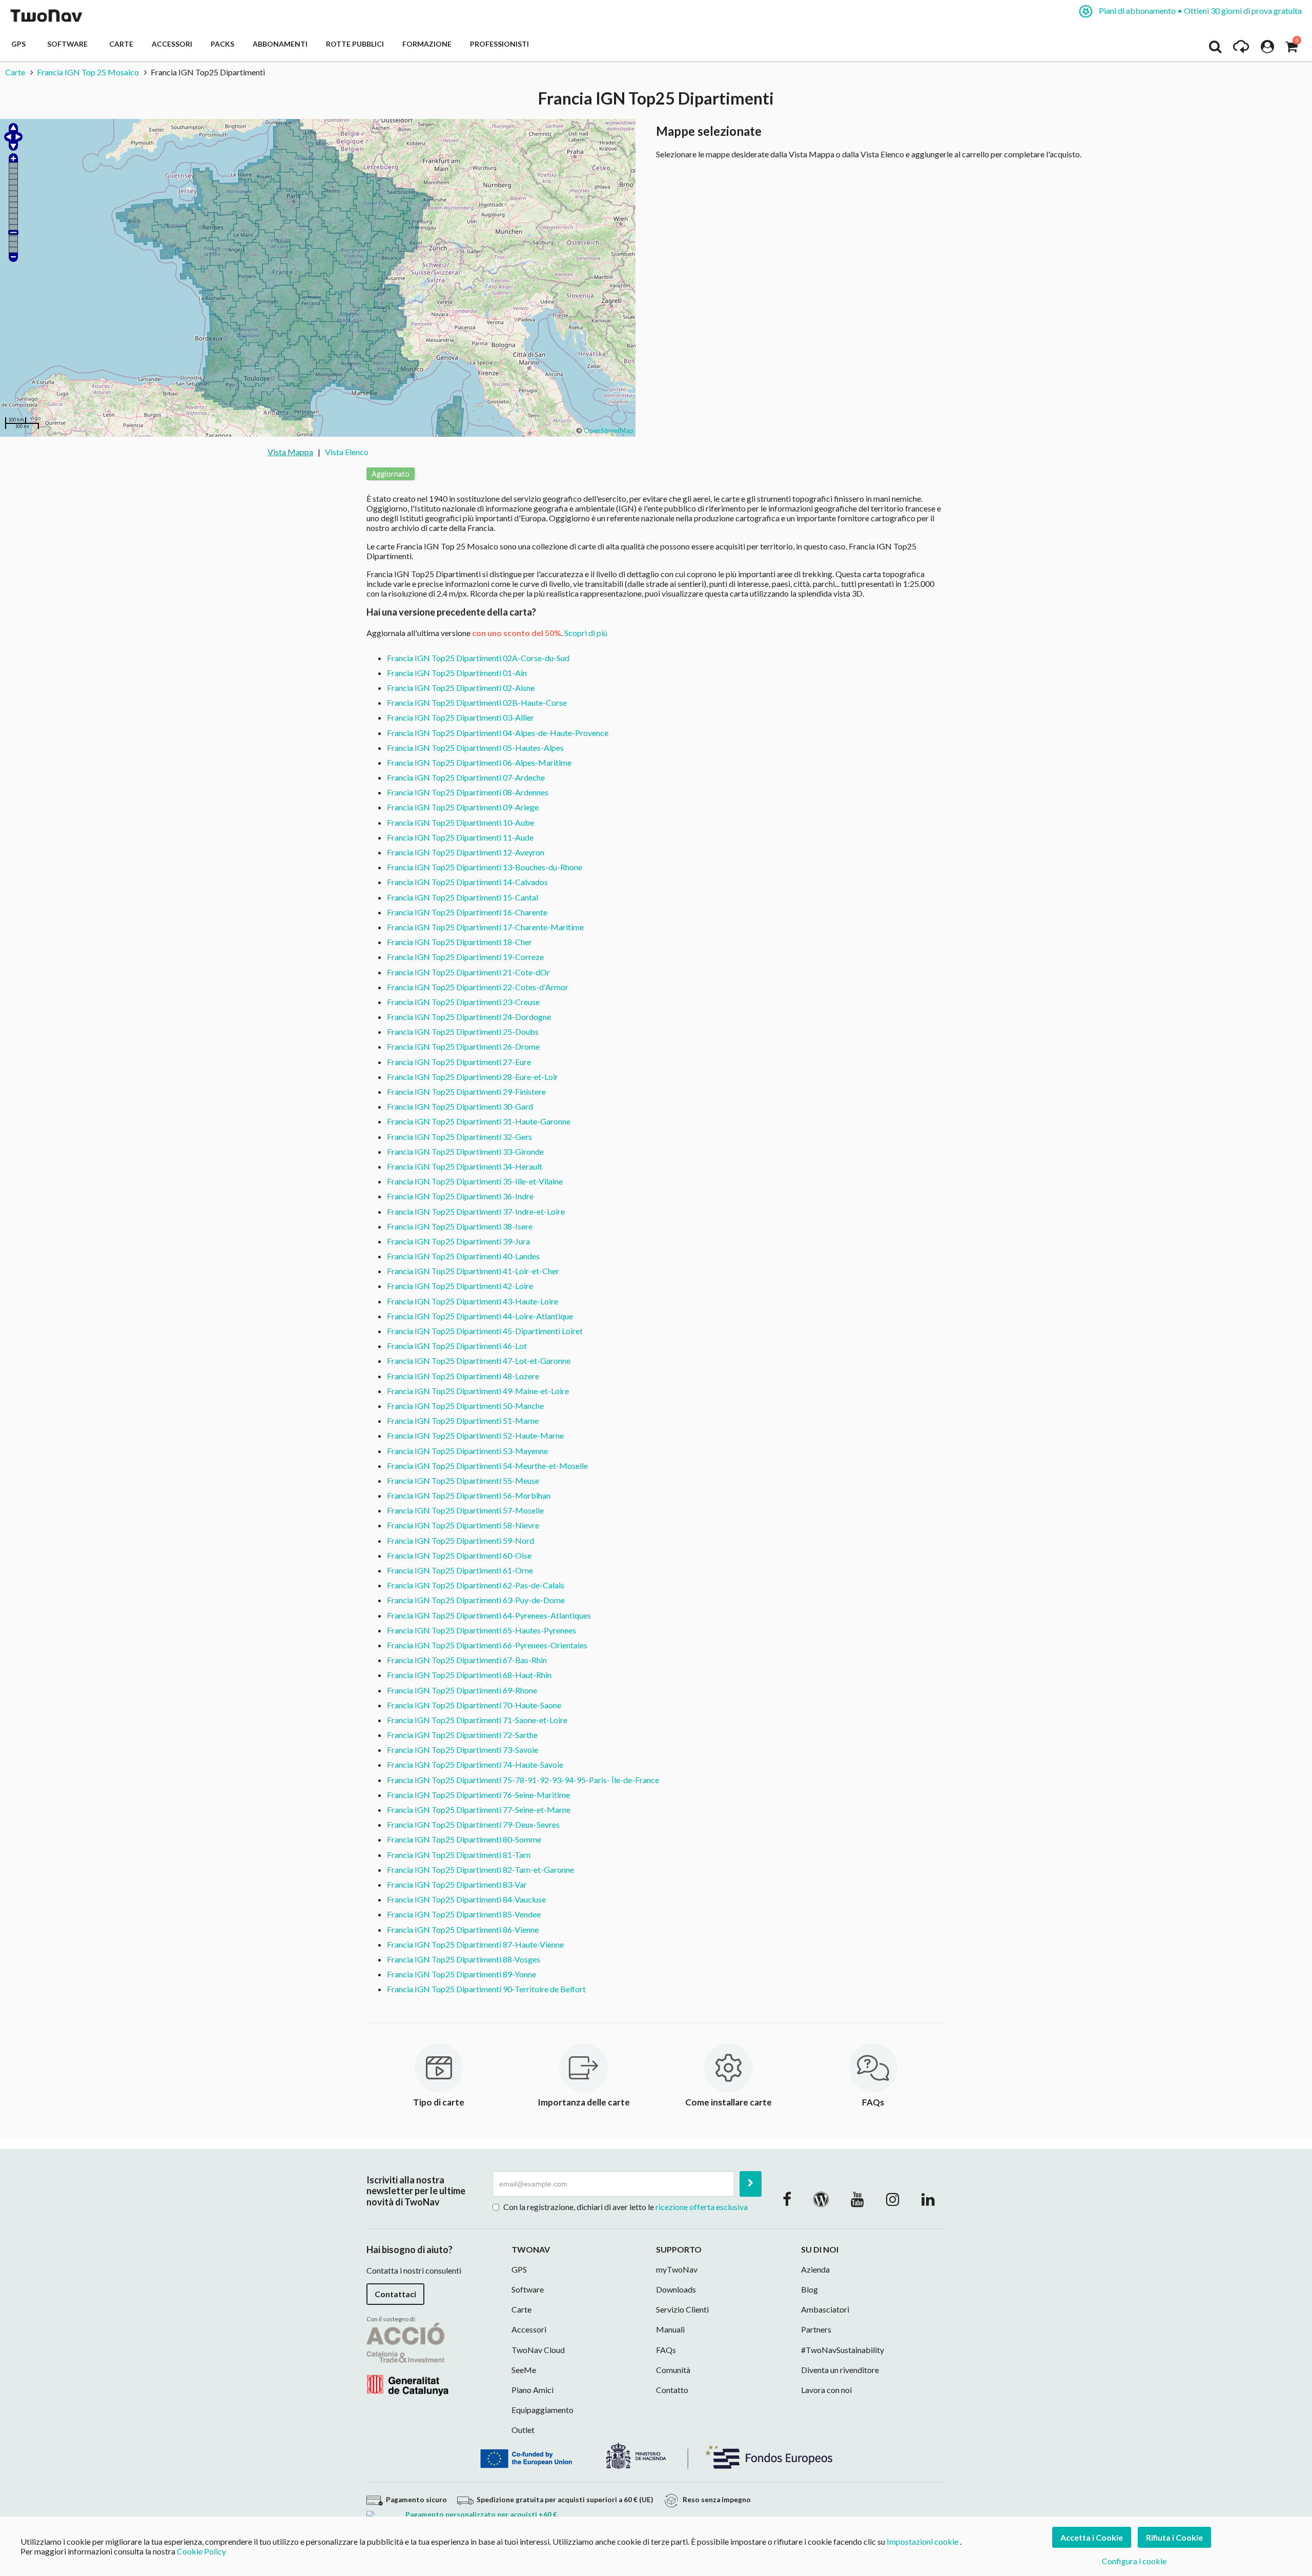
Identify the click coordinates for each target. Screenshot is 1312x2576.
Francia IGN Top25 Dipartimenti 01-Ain (457, 673)
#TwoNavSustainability (843, 2350)
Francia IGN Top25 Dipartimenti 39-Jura (458, 1241)
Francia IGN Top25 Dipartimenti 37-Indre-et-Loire (476, 1211)
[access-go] (1241, 49)
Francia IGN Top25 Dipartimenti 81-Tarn (459, 1855)
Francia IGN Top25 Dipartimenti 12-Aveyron (466, 852)
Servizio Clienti (682, 2309)
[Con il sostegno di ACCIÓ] (407, 2358)
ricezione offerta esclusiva (702, 2207)
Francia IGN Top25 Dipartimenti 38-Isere (460, 1226)
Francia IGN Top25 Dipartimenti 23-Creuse (463, 1002)
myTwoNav (677, 2269)
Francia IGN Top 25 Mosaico (88, 72)
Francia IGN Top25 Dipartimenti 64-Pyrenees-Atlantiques (489, 1615)
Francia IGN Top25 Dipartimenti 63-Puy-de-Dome (476, 1600)
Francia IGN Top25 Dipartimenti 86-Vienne (463, 1929)
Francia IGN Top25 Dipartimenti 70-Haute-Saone (474, 1705)
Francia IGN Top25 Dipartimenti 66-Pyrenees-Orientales (487, 1645)
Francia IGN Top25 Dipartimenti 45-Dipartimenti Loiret (485, 1331)
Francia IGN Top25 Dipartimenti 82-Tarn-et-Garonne (480, 1869)
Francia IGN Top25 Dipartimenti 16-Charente (467, 912)
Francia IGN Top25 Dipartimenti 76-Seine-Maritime (478, 1795)
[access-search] (1215, 49)
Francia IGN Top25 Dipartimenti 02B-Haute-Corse (477, 702)
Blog (809, 2289)
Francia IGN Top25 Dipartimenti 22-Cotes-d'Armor (478, 987)
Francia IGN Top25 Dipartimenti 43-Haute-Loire (473, 1301)
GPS (20, 44)
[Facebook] (787, 2199)
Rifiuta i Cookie (1174, 2537)
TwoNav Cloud (538, 2350)
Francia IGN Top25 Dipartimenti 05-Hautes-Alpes (475, 748)
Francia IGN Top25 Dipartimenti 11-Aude (460, 837)
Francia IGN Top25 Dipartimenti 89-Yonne (462, 1974)
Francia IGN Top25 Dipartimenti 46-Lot (457, 1346)
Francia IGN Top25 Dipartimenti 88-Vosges (464, 1959)
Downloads (676, 2289)
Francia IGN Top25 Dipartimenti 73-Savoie (463, 1750)
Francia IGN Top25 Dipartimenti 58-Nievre (463, 1525)
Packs (222, 44)
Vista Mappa (290, 452)
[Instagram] (893, 2199)
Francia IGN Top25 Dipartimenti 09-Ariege (463, 807)
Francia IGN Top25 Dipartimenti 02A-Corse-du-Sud (478, 658)
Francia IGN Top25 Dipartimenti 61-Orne (460, 1570)
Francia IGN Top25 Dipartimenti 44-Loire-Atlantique (480, 1316)
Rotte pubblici (355, 44)
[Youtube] (857, 2199)
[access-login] (1267, 49)
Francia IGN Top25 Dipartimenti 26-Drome (463, 1046)
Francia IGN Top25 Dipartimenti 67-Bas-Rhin (467, 1660)
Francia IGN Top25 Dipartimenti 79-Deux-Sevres (473, 1824)
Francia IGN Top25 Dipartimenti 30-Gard (460, 1106)
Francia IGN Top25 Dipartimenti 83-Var (457, 1884)
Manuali (670, 2329)
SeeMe (524, 2370)
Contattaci (395, 2294)
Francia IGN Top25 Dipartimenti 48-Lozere (463, 1376)
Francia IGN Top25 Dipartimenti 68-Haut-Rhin (469, 1675)
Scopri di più (586, 633)
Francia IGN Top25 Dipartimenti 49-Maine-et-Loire (478, 1391)
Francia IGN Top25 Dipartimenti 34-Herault (465, 1166)
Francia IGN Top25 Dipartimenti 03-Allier (460, 717)
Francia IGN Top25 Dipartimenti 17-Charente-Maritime (485, 927)
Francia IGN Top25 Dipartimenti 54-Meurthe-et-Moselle (487, 1466)
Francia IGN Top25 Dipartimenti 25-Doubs (463, 1031)
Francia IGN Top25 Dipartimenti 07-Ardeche (466, 777)
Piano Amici (532, 2390)
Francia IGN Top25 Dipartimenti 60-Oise (459, 1555)
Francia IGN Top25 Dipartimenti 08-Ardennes (468, 792)
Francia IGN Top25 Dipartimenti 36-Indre (460, 1196)
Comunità (673, 2370)
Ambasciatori (825, 2309)
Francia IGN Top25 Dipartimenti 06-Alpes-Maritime (479, 762)
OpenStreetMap (609, 431)
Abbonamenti (280, 44)
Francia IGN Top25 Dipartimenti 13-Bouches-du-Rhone (485, 867)
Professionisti (499, 44)
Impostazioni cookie (922, 2541)
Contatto (672, 2390)
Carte (121, 44)
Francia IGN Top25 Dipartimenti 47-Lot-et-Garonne (479, 1361)
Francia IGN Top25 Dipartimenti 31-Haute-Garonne (479, 1121)
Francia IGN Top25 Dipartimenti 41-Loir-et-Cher (473, 1271)
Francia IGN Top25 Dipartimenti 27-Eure (459, 1062)
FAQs (666, 2350)
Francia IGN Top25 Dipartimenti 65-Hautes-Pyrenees (481, 1630)
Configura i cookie (1134, 2561)
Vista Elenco (347, 452)
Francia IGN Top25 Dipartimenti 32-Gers (459, 1137)
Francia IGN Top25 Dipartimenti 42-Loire (460, 1286)
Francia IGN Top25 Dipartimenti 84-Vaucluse (466, 1899)
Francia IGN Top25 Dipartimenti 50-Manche (465, 1406)
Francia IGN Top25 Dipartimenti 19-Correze (465, 957)
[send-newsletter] (751, 2184)
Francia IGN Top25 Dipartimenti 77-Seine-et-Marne (479, 1810)
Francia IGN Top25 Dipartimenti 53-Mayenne (467, 1451)
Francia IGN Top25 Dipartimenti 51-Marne (463, 1420)
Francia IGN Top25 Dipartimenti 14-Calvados (467, 882)
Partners (816, 2329)
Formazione (427, 44)
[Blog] (821, 2199)
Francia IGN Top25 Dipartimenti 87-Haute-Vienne (475, 1944)
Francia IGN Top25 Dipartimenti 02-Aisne (461, 688)
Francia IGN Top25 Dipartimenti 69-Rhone (462, 1690)
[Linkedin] (928, 2199)
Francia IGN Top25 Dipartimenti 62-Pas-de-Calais (476, 1585)
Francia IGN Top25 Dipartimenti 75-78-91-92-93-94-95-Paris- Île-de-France (523, 1780)
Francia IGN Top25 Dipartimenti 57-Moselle (465, 1510)
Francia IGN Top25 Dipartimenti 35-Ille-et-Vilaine (475, 1181)
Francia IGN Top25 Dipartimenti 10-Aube (460, 822)
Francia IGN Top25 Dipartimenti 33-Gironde (465, 1151)
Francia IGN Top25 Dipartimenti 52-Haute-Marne (475, 1435)
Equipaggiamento (542, 2410)
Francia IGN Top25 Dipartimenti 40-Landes (463, 1256)
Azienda (815, 2269)
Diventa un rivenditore (840, 2370)
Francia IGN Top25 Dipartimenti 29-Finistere (466, 1091)
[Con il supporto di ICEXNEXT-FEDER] (656, 2454)
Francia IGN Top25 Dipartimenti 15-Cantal (463, 897)
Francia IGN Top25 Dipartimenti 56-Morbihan (469, 1495)
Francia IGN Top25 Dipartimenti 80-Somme (464, 1839)
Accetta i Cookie (1092, 2537)
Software (69, 44)
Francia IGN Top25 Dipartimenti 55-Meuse (463, 1480)
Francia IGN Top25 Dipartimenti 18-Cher (459, 942)
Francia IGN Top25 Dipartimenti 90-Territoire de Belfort (486, 1989)
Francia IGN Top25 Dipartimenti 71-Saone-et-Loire (477, 1720)
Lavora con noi (826, 2390)
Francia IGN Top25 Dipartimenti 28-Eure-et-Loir (473, 1077)
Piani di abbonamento (1200, 11)
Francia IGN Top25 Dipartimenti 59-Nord (460, 1540)
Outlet (523, 2430)
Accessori (172, 44)
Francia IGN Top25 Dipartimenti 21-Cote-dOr (468, 972)
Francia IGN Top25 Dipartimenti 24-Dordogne (469, 1017)
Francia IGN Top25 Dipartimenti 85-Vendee (464, 1914)
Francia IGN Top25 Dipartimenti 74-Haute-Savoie (475, 1764)
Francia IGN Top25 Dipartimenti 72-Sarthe (462, 1735)
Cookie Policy (201, 2551)
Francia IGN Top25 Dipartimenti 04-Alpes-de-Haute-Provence (498, 733)
